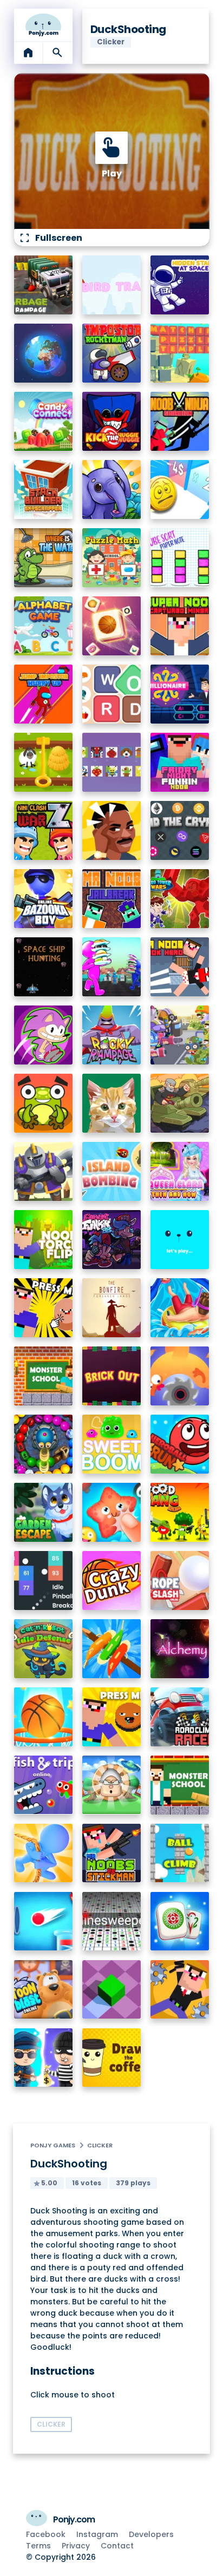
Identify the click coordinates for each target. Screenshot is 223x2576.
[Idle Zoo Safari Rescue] (112, 489)
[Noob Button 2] (112, 1717)
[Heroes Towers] (44, 1171)
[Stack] (180, 1240)
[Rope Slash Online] (180, 1581)
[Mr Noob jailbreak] (112, 899)
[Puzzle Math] (112, 558)
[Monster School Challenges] (44, 1376)
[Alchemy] (180, 1649)
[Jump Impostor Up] (44, 694)
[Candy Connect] (44, 421)
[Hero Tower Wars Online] (180, 899)
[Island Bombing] (112, 1171)
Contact (117, 2546)
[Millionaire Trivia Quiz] (180, 694)
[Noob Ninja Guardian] (180, 421)
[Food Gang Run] (180, 1512)
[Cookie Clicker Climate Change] (112, 1785)
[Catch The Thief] (44, 2058)
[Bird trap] (112, 285)
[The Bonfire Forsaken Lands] (112, 1308)
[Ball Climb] (180, 1853)
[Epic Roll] (112, 1990)
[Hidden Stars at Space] (180, 285)
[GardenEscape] (44, 1512)
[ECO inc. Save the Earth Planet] (44, 353)
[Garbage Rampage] (44, 285)
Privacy (76, 2546)
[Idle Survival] (112, 1649)
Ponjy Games (53, 2145)
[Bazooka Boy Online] (44, 899)
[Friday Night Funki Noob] (180, 762)
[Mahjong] (180, 1921)
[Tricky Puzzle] (44, 762)
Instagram (97, 2534)
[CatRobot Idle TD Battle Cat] (44, 1649)
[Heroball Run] (180, 1444)
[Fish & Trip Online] (44, 1785)
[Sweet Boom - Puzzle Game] (112, 1444)
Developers (151, 2534)
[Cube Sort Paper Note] (180, 558)
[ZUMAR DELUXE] (44, 1444)
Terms (38, 2546)
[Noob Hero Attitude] (180, 1990)
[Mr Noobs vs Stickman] (112, 1853)
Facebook (46, 2534)
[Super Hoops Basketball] (44, 1717)
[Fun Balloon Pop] (112, 1512)
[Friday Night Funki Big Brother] (112, 1240)
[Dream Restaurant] (112, 967)
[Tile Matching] (112, 626)
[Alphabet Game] (44, 626)
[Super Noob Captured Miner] (180, 626)
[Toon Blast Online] (44, 1990)
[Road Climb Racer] (180, 1717)
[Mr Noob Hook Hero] (180, 967)
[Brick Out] (112, 1376)
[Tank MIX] (180, 1103)
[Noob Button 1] (44, 1308)
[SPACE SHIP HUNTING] (44, 967)
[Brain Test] (112, 830)
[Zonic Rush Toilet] (44, 1035)
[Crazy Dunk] (112, 1581)
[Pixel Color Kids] (112, 762)
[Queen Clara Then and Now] (180, 1171)
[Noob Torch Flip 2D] (44, 1240)
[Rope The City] (44, 1853)
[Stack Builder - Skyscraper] (44, 489)
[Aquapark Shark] (180, 1308)
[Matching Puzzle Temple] (180, 353)
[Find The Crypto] (180, 830)
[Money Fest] (180, 489)
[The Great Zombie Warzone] (180, 1035)
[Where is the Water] (44, 558)
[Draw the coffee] (112, 2058)
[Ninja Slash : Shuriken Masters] (180, 1376)
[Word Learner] (112, 694)
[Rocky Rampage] (112, 1035)
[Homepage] (44, 25)
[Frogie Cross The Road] (44, 1103)
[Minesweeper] (112, 1921)
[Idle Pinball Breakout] (44, 1581)
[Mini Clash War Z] (44, 830)
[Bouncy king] (44, 1921)
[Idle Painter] (112, 1103)
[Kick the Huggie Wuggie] (112, 421)
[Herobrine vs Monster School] (180, 1785)
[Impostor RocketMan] (112, 353)
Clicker (100, 2145)
